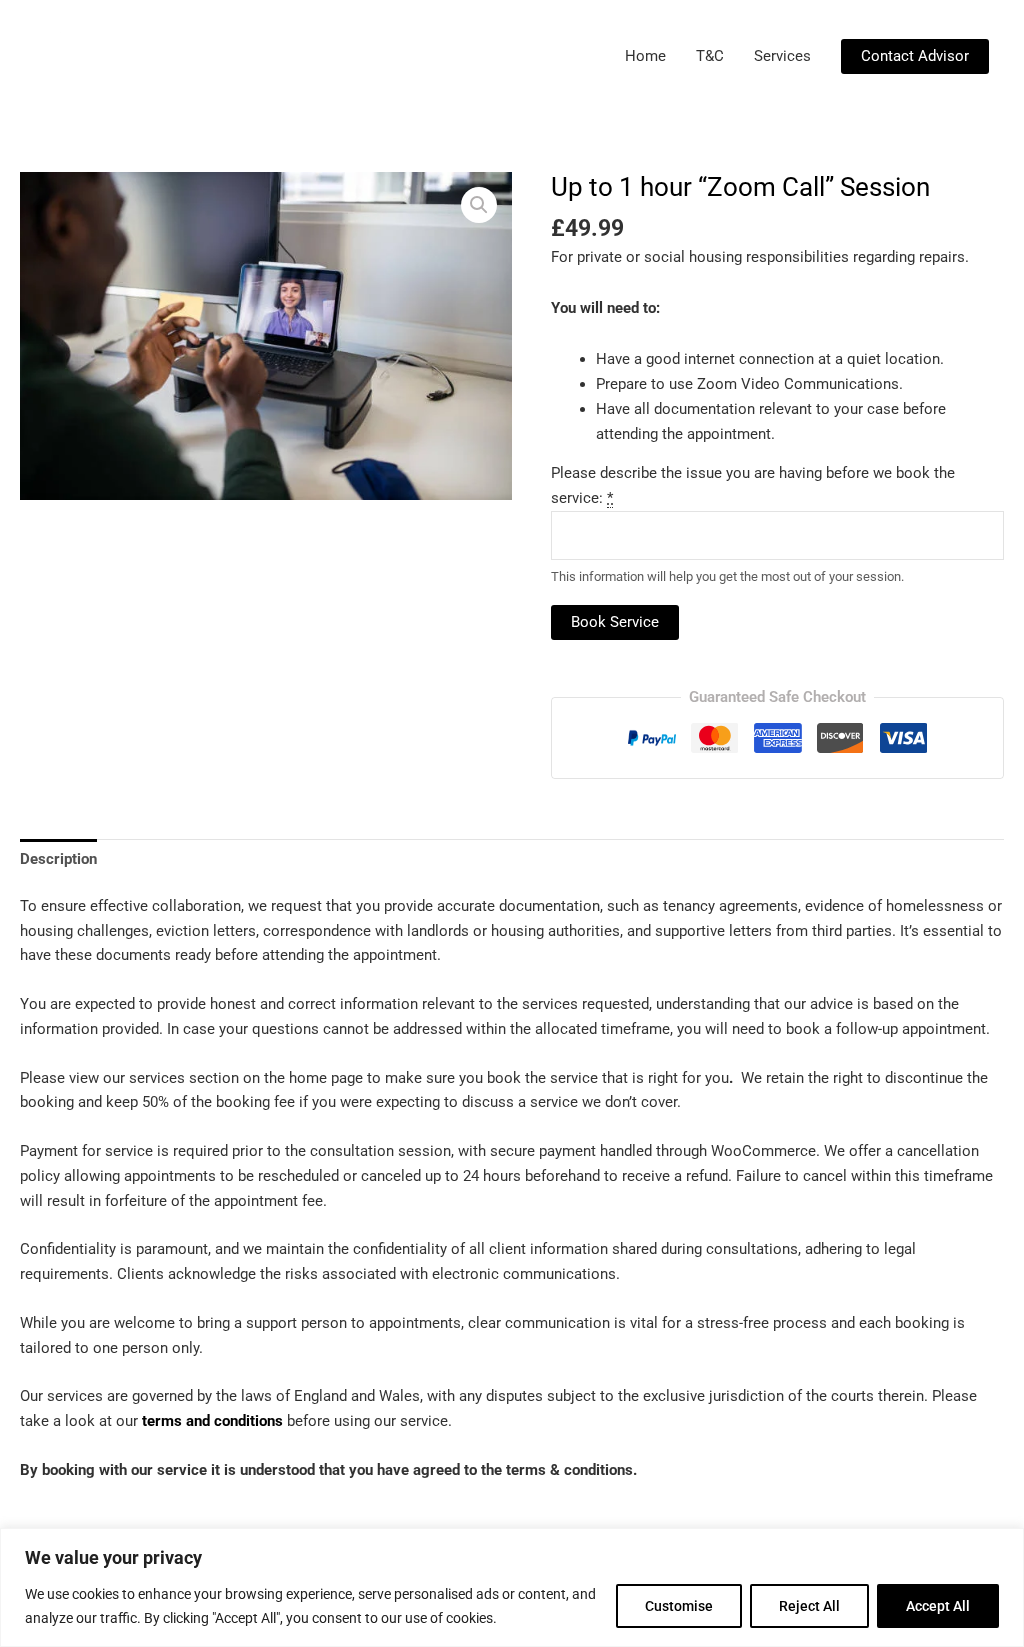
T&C (710, 56)
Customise (679, 1606)
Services (782, 56)
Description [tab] (58, 859)
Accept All (938, 1606)
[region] (512, 1587)
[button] (915, 56)
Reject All (809, 1606)
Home (645, 56)
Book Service (615, 622)
